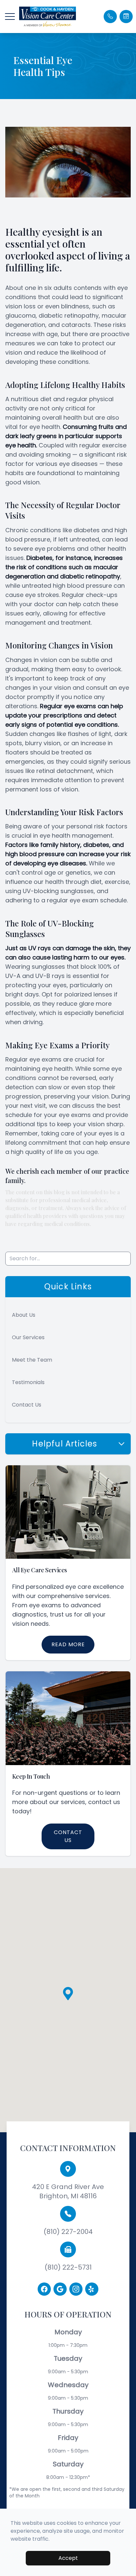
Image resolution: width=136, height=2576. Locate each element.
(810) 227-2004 (68, 2232)
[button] (10, 17)
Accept (68, 2558)
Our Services (28, 1337)
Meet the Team (32, 1360)
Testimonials (28, 1382)
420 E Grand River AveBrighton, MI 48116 (68, 2191)
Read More (68, 1644)
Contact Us (27, 1405)
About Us (24, 1315)
